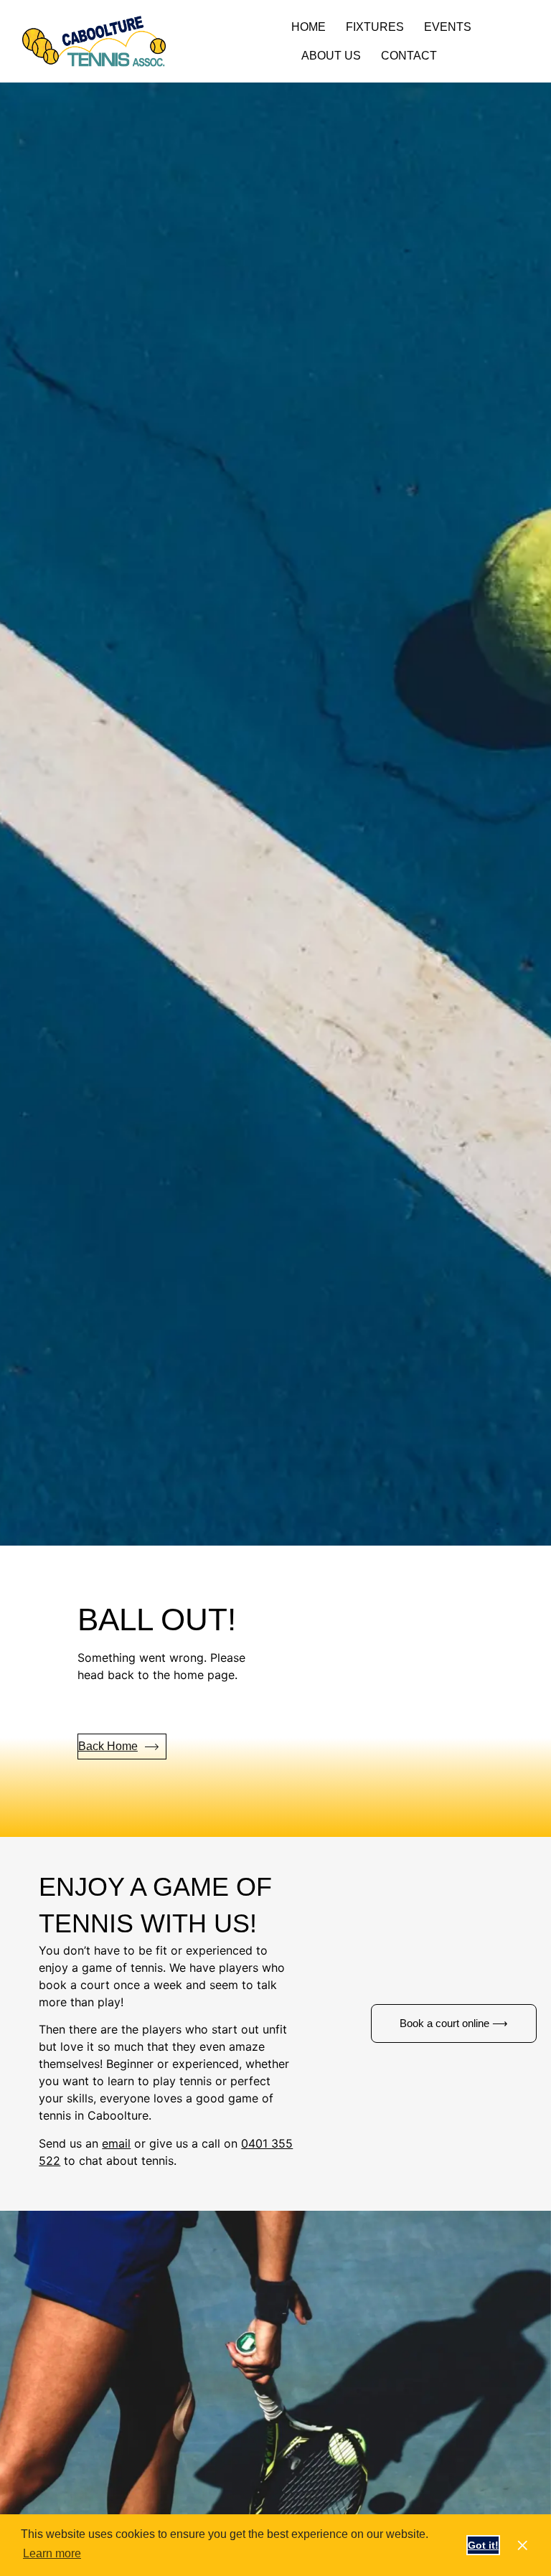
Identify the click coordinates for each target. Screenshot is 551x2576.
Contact (409, 56)
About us (331, 56)
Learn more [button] (52, 2553)
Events (448, 27)
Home (309, 27)
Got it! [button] (483, 2545)
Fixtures (375, 27)
